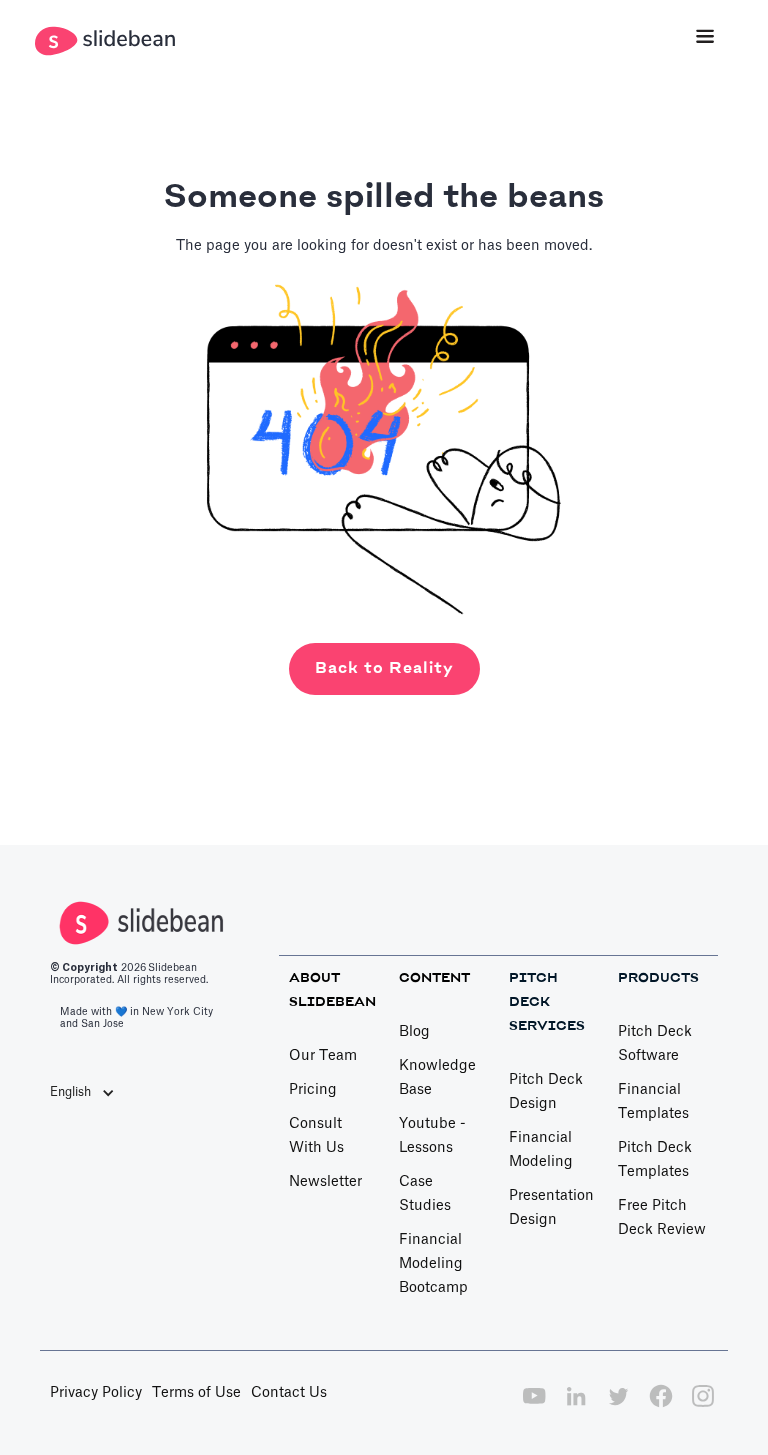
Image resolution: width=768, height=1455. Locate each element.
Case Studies (425, 1194)
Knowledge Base (437, 1078)
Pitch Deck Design (546, 1092)
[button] (705, 38)
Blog (414, 1032)
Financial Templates (653, 1102)
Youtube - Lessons (432, 1136)
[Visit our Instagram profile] (703, 1407)
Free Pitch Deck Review (662, 1218)
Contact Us (289, 1393)
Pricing (313, 1090)
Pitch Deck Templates (655, 1160)
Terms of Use (196, 1393)
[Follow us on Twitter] (618, 1407)
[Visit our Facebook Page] (661, 1407)
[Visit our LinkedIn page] (576, 1407)
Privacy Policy (96, 1393)
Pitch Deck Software (655, 1044)
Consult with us (316, 1136)
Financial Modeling (541, 1150)
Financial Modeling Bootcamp (433, 1264)
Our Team (323, 1056)
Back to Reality (384, 668)
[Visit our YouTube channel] (534, 1407)
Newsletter (325, 1182)
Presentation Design (551, 1208)
